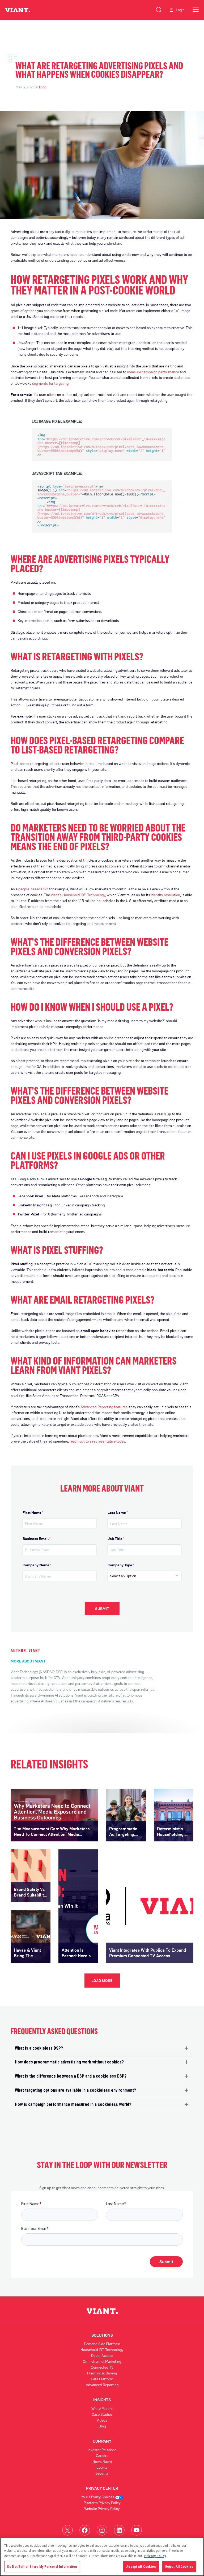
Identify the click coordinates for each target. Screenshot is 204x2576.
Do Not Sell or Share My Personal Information (42, 2567)
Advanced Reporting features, (104, 1407)
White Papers (102, 2408)
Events (102, 2467)
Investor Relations (102, 2450)
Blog (43, 87)
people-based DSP (33, 889)
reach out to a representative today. (98, 1441)
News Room (102, 2461)
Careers (102, 2456)
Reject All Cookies (179, 2567)
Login (180, 10)
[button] (102, 2048)
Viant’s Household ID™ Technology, (78, 895)
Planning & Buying (102, 2373)
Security (102, 2473)
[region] (102, 2557)
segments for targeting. (51, 383)
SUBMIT (102, 1609)
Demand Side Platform (102, 2344)
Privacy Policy (155, 2556)
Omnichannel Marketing (102, 2361)
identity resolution (165, 895)
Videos (102, 2420)
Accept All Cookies (141, 2567)
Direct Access (102, 2355)
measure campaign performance (153, 372)
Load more (102, 1981)
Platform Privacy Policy (102, 2503)
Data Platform (102, 2379)
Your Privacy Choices (98, 2497)
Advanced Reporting (102, 2385)
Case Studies (102, 2414)
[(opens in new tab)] (67, 2530)
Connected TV (102, 2367)
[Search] (159, 9)
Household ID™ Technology (102, 2350)
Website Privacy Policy (102, 2509)
